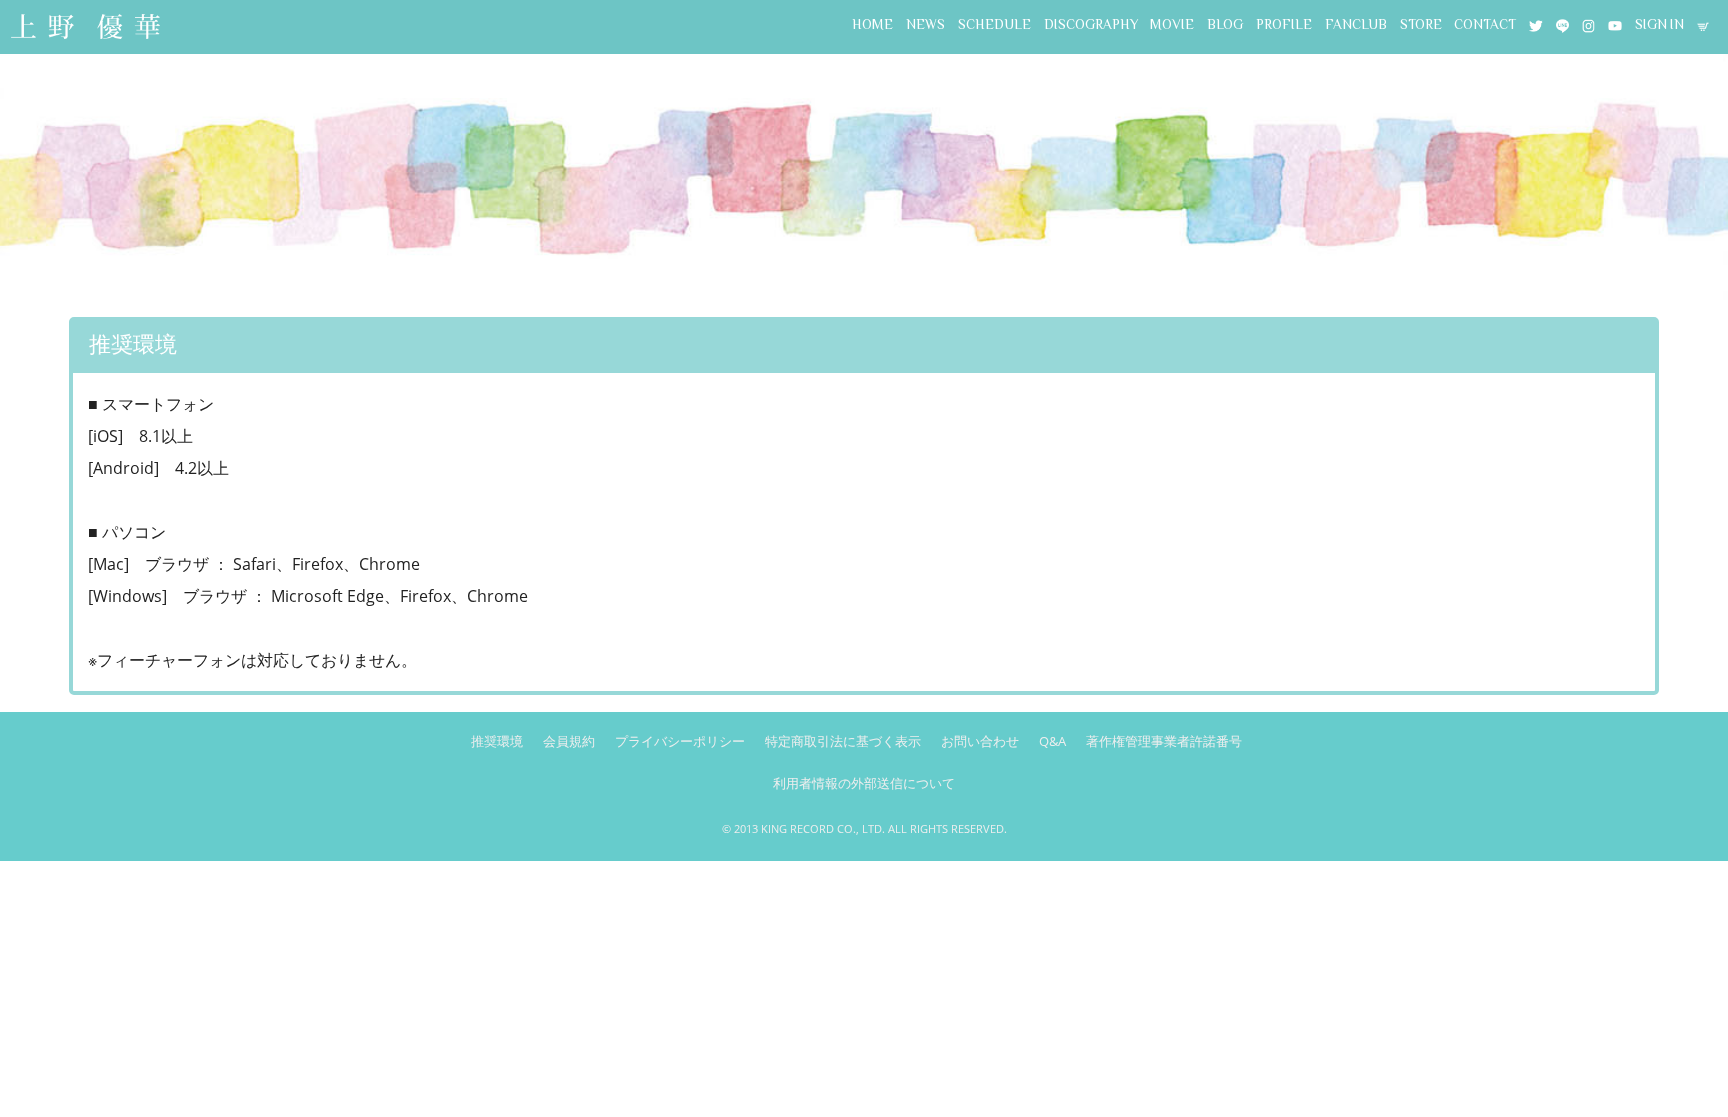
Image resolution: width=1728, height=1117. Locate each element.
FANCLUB (1356, 24)
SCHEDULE (994, 24)
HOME (872, 24)
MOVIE (1172, 24)
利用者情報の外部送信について (864, 783)
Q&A (1052, 741)
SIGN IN (1659, 24)
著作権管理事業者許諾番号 (1164, 741)
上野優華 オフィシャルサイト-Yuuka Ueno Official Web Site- (85, 28)
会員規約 (569, 741)
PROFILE (1284, 24)
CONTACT (1485, 24)
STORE (1421, 24)
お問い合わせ (980, 741)
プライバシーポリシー (680, 741)
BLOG (1225, 24)
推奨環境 (497, 741)
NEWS (925, 24)
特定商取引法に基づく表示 (843, 741)
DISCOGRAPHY (1091, 24)
